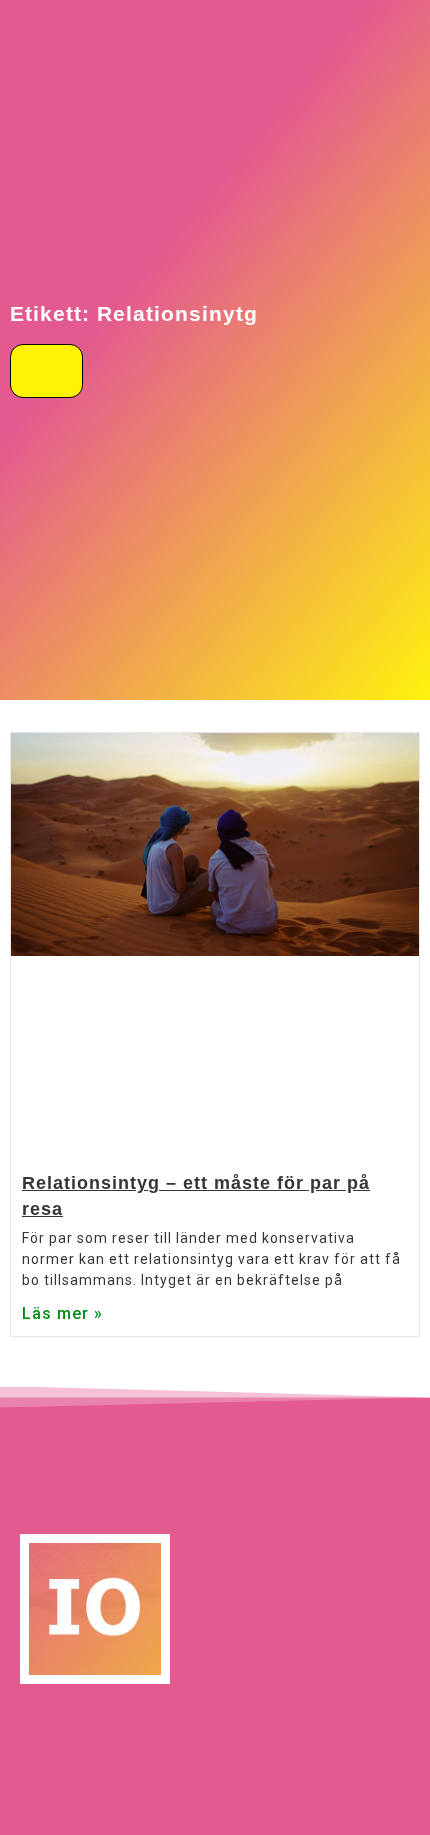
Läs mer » (62, 1313)
